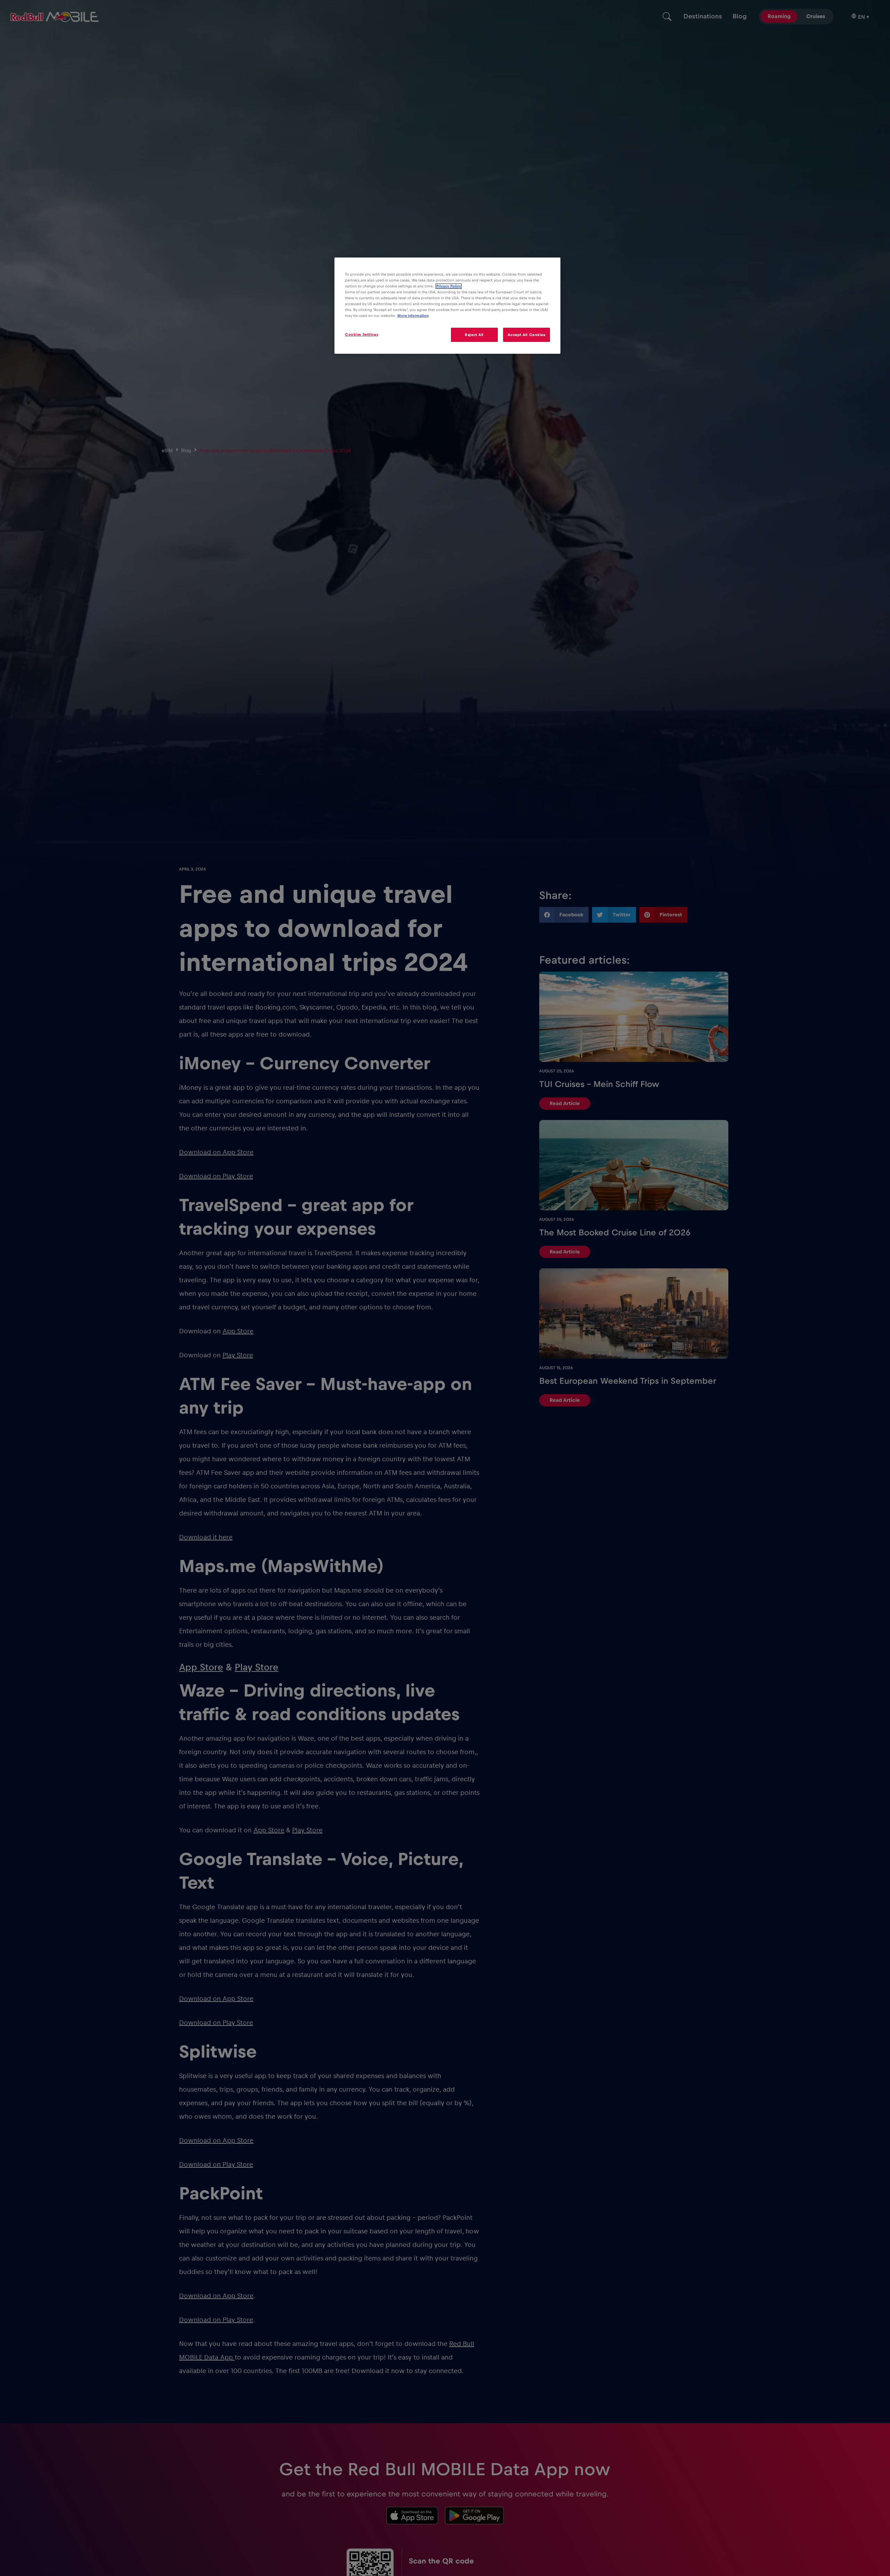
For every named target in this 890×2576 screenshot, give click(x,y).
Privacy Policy (449, 286)
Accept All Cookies (526, 335)
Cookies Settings (362, 334)
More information (413, 316)
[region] (447, 306)
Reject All (474, 335)
